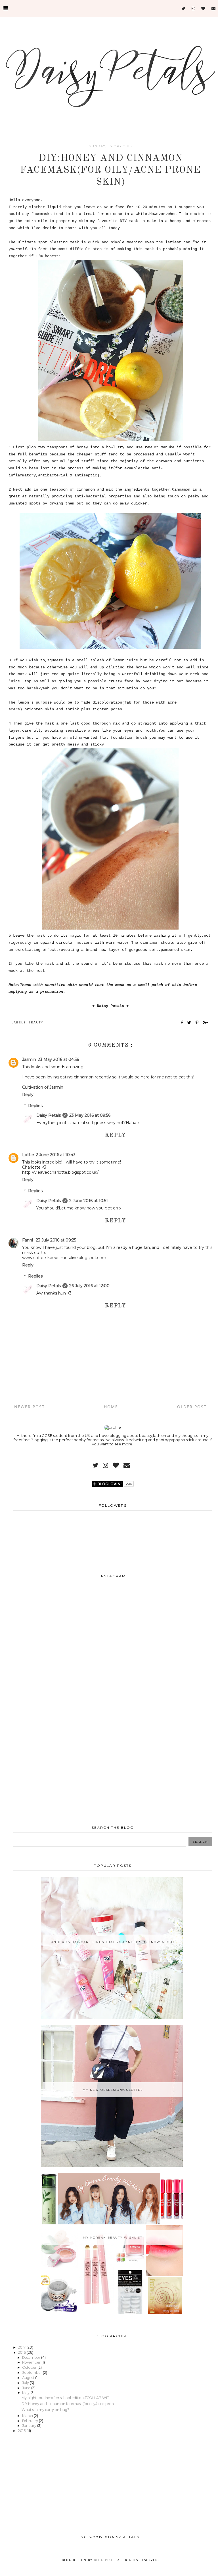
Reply (28, 1095)
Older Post (192, 1407)
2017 (22, 2347)
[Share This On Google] (206, 1023)
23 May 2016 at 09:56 (90, 1115)
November (32, 2362)
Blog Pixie (104, 2560)
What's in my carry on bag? (45, 2410)
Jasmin (29, 1059)
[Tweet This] (190, 1023)
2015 (22, 2431)
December (32, 2358)
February (31, 2421)
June (27, 2388)
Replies (35, 1106)
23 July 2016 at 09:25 (56, 1240)
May (26, 2393)
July (26, 2383)
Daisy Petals (49, 1115)
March (28, 2416)
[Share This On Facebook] (182, 1023)
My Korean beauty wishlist (113, 2238)
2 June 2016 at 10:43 (56, 1155)
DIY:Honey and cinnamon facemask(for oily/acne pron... (69, 2404)
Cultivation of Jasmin (43, 1087)
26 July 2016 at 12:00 (89, 1286)
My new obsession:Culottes (113, 2090)
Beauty (36, 1022)
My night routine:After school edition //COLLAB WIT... (67, 2398)
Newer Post (30, 1407)
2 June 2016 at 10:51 (89, 1201)
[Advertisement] (113, 1724)
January (30, 2426)
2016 (22, 2352)
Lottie (28, 1155)
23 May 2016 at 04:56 (58, 1059)
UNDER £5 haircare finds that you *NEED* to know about (113, 1942)
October (30, 2367)
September (33, 2373)
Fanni (28, 1240)
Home (111, 1407)
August (29, 2378)
